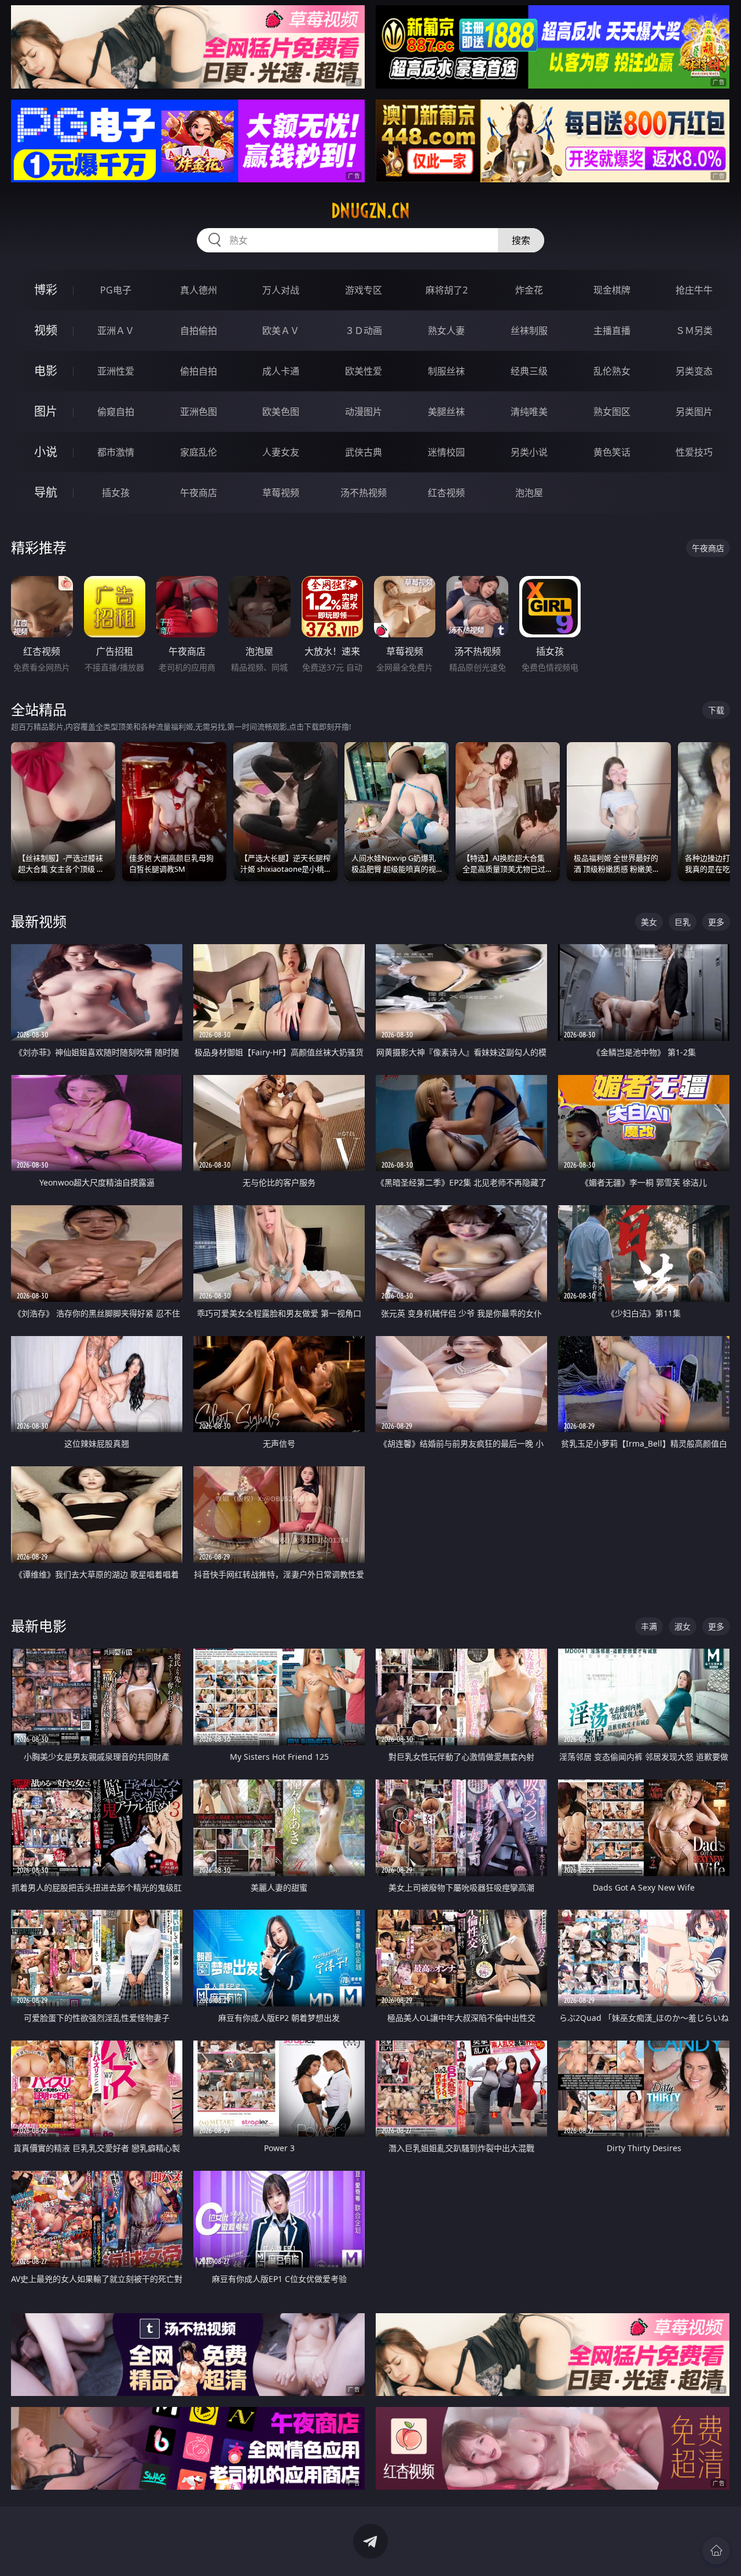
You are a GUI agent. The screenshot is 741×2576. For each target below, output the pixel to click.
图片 (46, 411)
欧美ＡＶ (281, 331)
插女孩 (116, 493)
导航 (46, 492)
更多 (716, 922)
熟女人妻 (446, 331)
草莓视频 (281, 493)
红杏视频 (446, 493)
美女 (649, 922)
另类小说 (529, 452)
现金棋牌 (612, 290)
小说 (46, 452)
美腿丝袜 (446, 412)
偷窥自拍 (116, 412)
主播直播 (612, 331)
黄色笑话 (612, 452)
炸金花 (529, 290)
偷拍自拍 (199, 371)
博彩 (46, 290)
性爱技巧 (694, 452)
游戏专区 (364, 290)
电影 (46, 371)
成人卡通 (281, 371)
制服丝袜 (446, 371)
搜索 (521, 240)
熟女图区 (612, 412)
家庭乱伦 (199, 452)
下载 (716, 710)
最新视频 (39, 921)
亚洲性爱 (116, 371)
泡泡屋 (529, 493)
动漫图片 (364, 412)
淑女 (683, 1626)
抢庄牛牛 (694, 290)
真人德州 (199, 290)
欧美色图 (281, 412)
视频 (46, 330)
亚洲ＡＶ (116, 331)
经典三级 (529, 371)
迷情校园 (446, 452)
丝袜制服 (529, 331)
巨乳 (683, 922)
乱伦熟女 (612, 371)
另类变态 (694, 371)
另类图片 (694, 412)
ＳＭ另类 (694, 331)
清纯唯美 (529, 412)
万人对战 (281, 290)
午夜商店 (199, 493)
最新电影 (39, 1626)
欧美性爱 (364, 371)
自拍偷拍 (199, 331)
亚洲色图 (199, 412)
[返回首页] (716, 2551)
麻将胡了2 (447, 290)
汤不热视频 (364, 493)
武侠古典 (364, 452)
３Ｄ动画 (364, 331)
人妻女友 (281, 452)
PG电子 (116, 290)
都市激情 (116, 452)
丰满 (649, 1626)
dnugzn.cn (370, 211)
